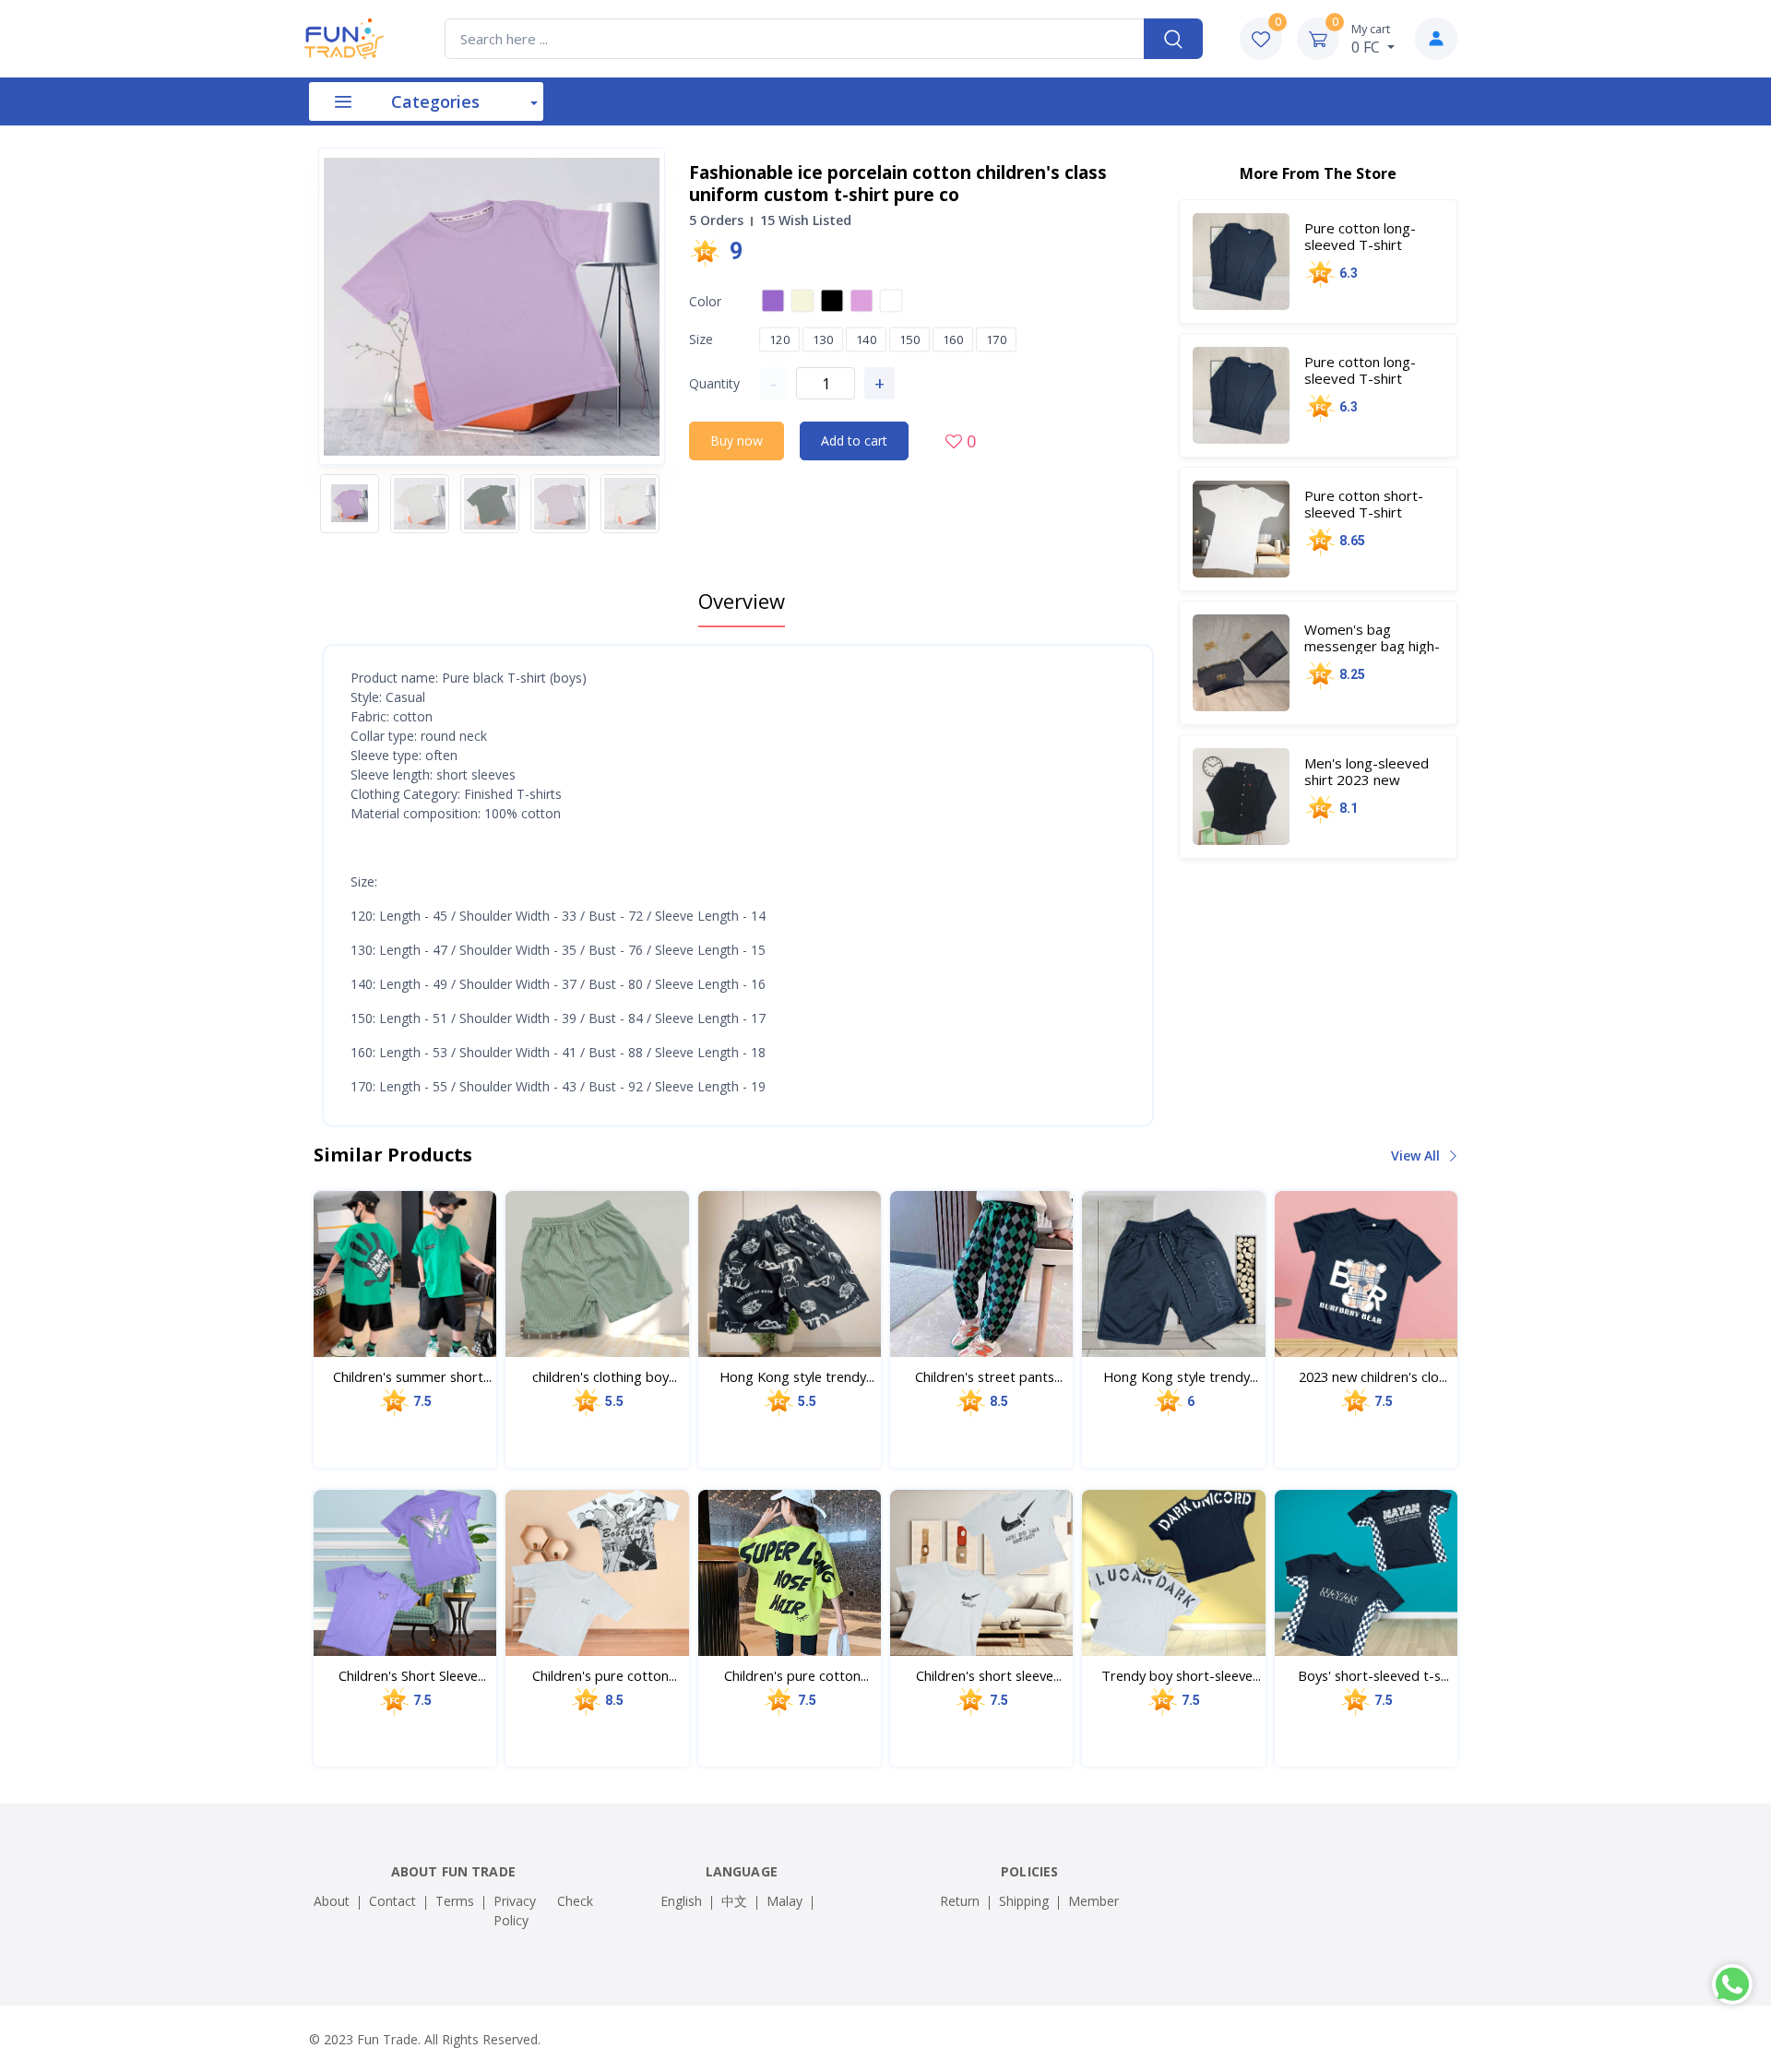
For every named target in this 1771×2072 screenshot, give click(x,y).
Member (1094, 1901)
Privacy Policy (515, 1911)
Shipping (1024, 1901)
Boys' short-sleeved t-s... (1373, 1675)
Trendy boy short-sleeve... (1181, 1675)
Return (960, 1901)
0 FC (1371, 39)
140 (867, 339)
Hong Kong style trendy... (797, 1376)
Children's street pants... (989, 1376)
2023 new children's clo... (1373, 1376)
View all (1417, 1155)
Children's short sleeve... (989, 1675)
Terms (455, 1901)
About (332, 1901)
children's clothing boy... (605, 1376)
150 (910, 339)
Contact (392, 1901)
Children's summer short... (412, 1376)
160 (953, 339)
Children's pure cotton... (605, 1675)
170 (997, 339)
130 (823, 339)
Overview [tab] (742, 601)
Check (575, 1901)
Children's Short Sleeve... (412, 1675)
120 (780, 339)
